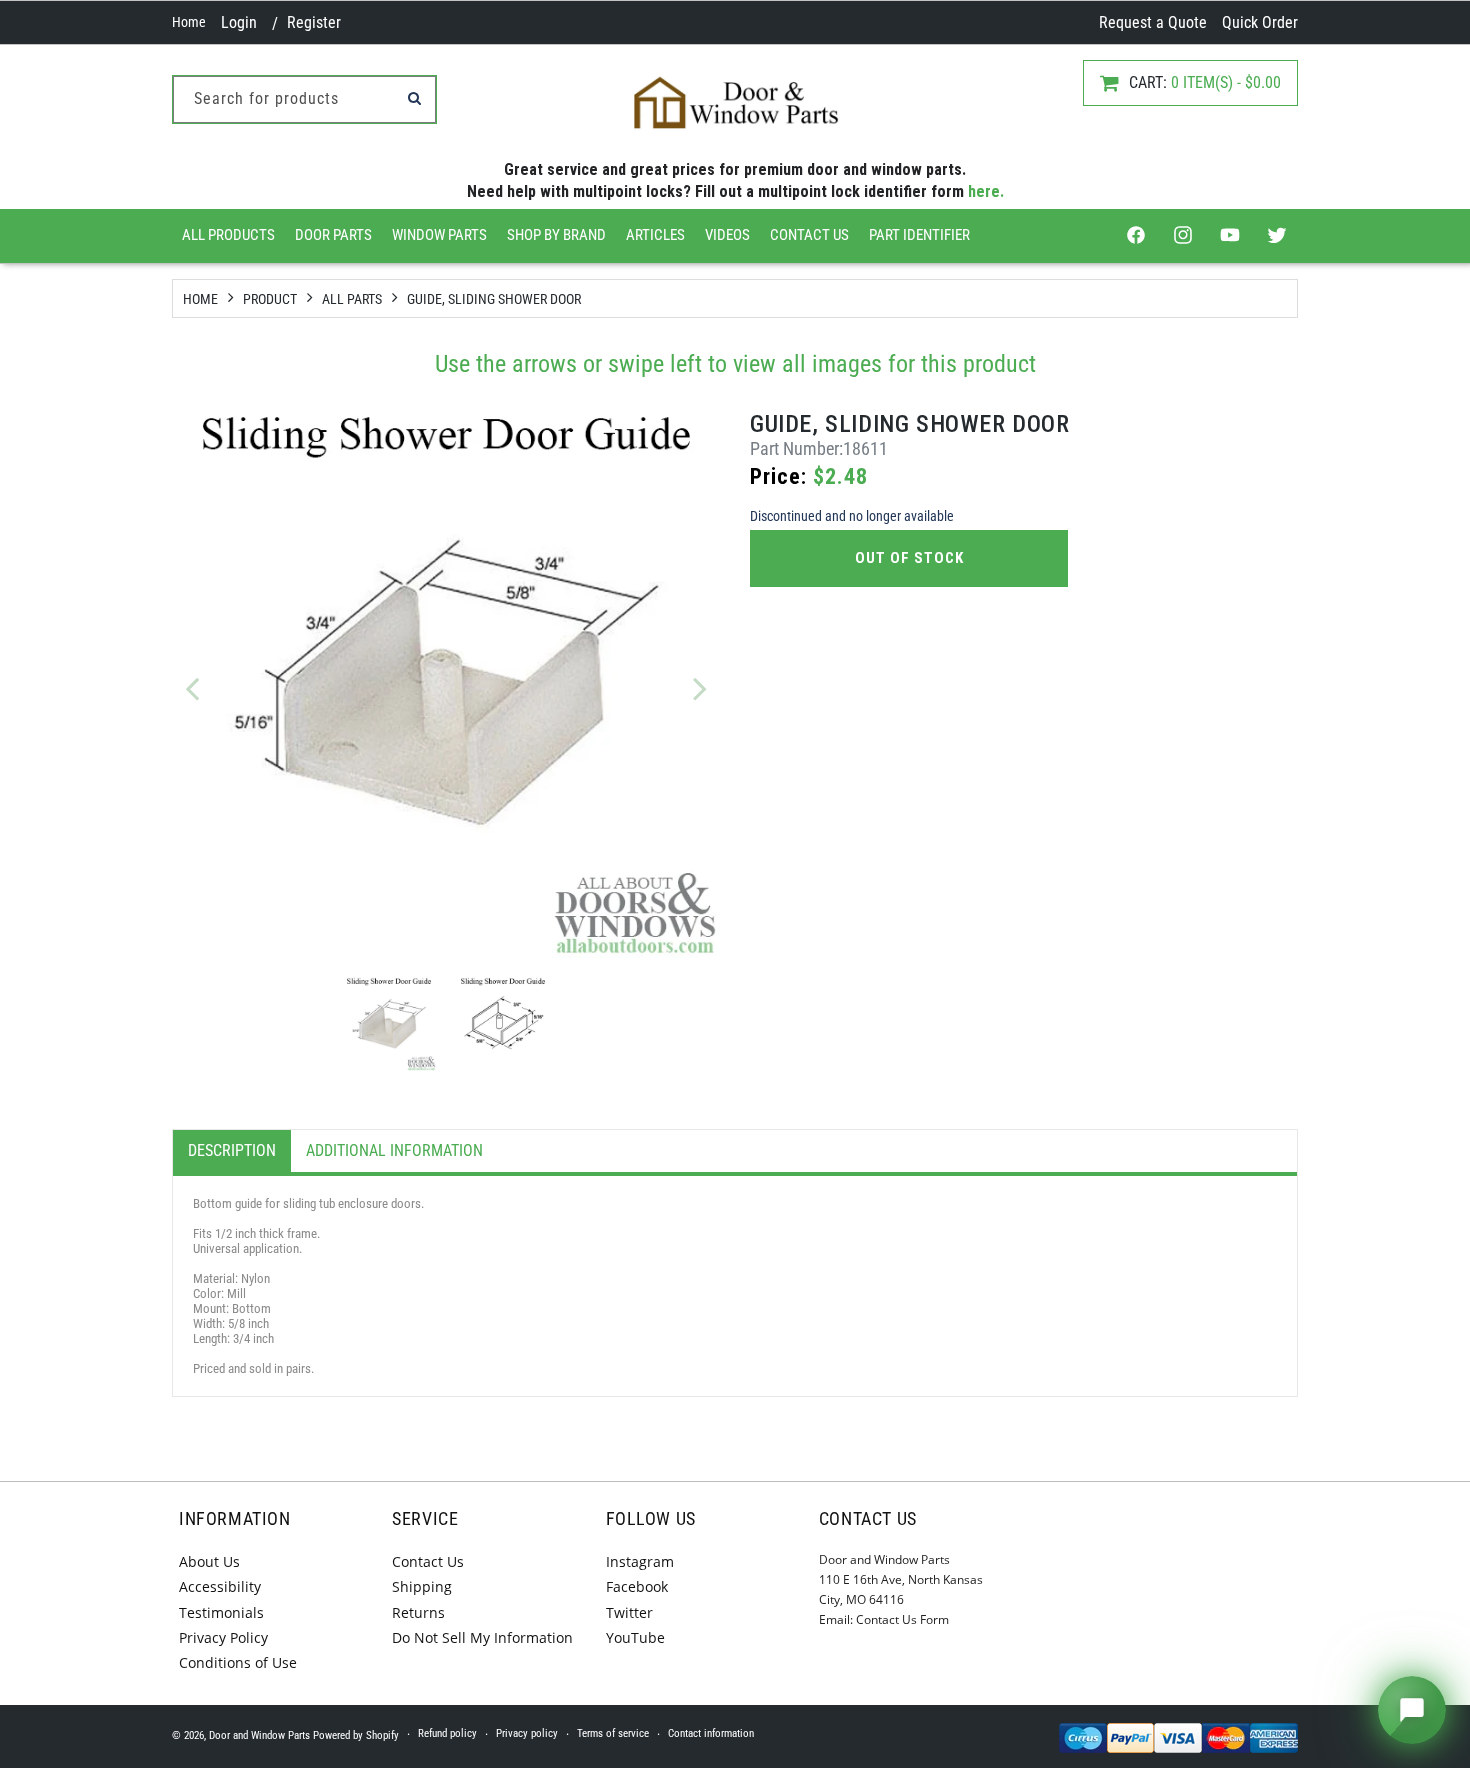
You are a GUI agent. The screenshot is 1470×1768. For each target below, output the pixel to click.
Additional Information (394, 1150)
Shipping (422, 1586)
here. (986, 191)
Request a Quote (1153, 22)
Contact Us (809, 235)
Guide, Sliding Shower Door (494, 299)
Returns (418, 1612)
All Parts (352, 299)
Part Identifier (919, 235)
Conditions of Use (238, 1662)
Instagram (640, 1561)
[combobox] (304, 99)
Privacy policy (527, 1733)
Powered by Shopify (356, 1735)
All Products (228, 235)
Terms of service (613, 1733)
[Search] (414, 98)
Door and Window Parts (259, 1735)
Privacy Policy (223, 1637)
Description (232, 1150)
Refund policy (447, 1733)
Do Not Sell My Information (482, 1637)
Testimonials (221, 1612)
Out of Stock (909, 558)
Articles (655, 235)
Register (314, 22)
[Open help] (1412, 1710)
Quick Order (1260, 22)
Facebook (637, 1586)
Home (189, 22)
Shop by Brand (556, 235)
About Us (209, 1561)
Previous (192, 688)
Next (700, 688)
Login (239, 22)
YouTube (635, 1637)
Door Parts (333, 235)
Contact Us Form (902, 1619)
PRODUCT (270, 299)
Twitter (629, 1612)
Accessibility (220, 1586)
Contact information (711, 1733)
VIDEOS (727, 235)
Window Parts (439, 235)
